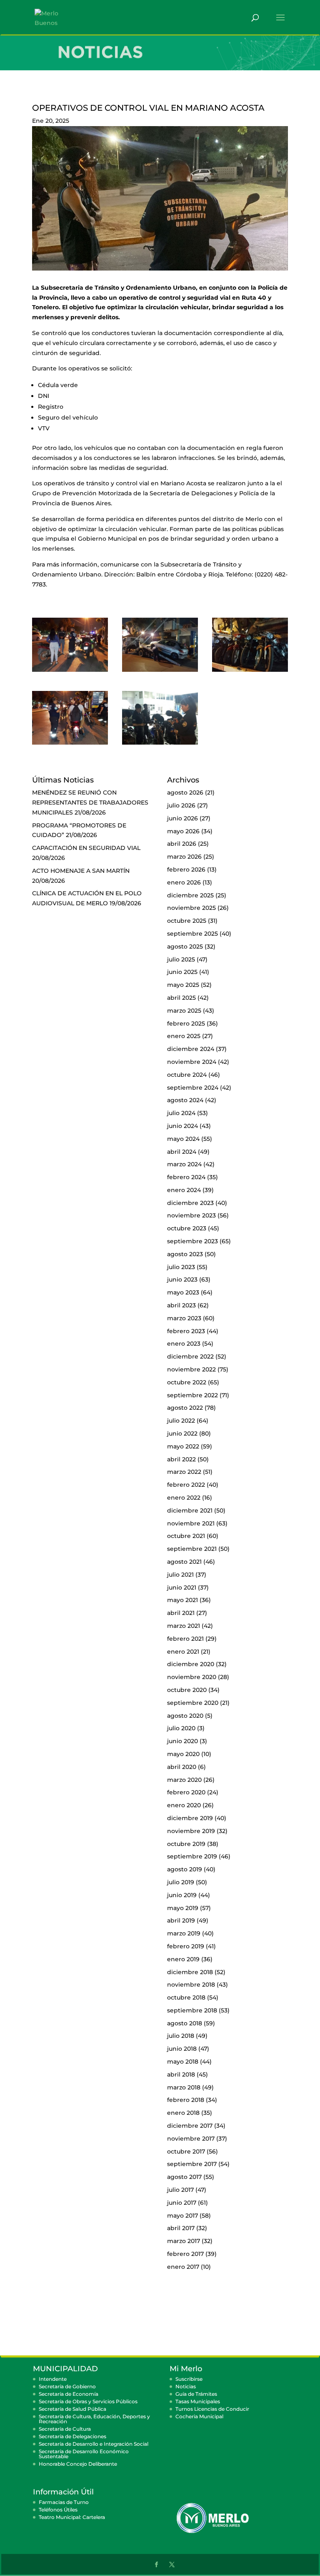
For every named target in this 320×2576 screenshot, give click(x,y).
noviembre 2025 (191, 908)
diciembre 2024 (191, 1049)
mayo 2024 (183, 1139)
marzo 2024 (184, 1164)
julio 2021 (180, 1575)
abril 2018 (181, 2074)
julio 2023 (181, 1267)
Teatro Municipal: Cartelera (72, 2517)
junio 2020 (182, 1741)
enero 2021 (183, 1652)
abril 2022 (181, 1459)
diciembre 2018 (190, 1972)
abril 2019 (181, 1920)
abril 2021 (181, 1613)
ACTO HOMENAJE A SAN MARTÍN (81, 871)
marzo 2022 (184, 1472)
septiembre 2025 (192, 934)
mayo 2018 (183, 2062)
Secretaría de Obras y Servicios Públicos (88, 2401)
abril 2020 (182, 1767)
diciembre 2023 (190, 1203)
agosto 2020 (185, 1716)
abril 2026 (182, 844)
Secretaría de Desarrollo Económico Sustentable (84, 2454)
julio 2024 (181, 1113)
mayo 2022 (183, 1446)
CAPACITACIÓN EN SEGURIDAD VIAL (86, 848)
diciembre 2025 (190, 895)
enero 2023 (184, 1344)
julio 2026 (181, 805)
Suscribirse (189, 2379)
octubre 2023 (187, 1228)
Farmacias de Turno (64, 2502)
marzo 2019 (184, 1933)
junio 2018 (182, 2049)
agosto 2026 (185, 792)
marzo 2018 (184, 2087)
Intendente (53, 2379)
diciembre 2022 (190, 1356)
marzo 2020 (184, 1780)
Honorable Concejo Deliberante (78, 2464)
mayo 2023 (183, 1292)
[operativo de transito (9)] (160, 745)
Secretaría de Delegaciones (72, 2436)
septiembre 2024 (193, 1088)
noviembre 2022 (191, 1369)
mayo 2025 (183, 985)
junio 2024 (182, 1126)
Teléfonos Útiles (58, 2510)
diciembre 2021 (190, 1510)
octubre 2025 (187, 921)
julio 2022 (181, 1421)
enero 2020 (184, 1805)
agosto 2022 (185, 1408)
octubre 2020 (187, 1690)
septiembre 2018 (192, 2010)
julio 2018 (181, 2036)
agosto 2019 (185, 1869)
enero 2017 (183, 2267)
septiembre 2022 (192, 1395)
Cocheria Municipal (199, 2416)
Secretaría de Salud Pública (72, 2409)
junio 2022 (182, 1433)
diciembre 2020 (191, 1664)
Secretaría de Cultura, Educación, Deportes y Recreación (94, 2419)
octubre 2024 (187, 1075)
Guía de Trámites (196, 2394)
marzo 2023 (184, 1318)
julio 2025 (181, 959)
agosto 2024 (185, 1100)
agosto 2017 (184, 2177)
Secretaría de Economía (69, 2394)
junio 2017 (182, 2203)
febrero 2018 (186, 2100)
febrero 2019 (186, 1946)
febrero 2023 (186, 1331)
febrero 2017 (185, 2254)
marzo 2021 (184, 1626)
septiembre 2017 (192, 2164)
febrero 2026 (186, 869)
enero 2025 (184, 1036)
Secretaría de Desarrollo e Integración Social (94, 2444)
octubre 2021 (186, 1536)
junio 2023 (182, 1279)
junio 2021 (182, 1587)
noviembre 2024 (192, 1062)
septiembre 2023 (192, 1241)
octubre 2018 (186, 1997)
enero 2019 (183, 1959)
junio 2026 (182, 818)
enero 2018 (183, 2113)
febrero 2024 (186, 1177)
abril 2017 (181, 2228)
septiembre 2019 (192, 1856)
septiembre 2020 (193, 1703)
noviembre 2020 (192, 1677)
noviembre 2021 (191, 1523)
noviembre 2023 (191, 1215)
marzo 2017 (184, 2241)
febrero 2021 (185, 1639)
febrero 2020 (186, 1792)
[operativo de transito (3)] (160, 672)
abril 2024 (182, 1152)
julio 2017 (180, 2190)
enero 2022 (184, 1498)
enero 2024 (184, 1190)
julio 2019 (181, 1882)
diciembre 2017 (190, 2126)
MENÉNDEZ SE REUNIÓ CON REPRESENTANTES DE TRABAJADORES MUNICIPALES (90, 802)
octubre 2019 (186, 1844)
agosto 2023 (185, 1254)
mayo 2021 (182, 1600)
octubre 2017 (186, 2151)
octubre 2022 (187, 1382)
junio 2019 (182, 1895)
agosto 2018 (185, 2023)
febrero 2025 (186, 1023)
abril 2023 (181, 1305)
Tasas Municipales (198, 2401)
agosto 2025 (185, 946)
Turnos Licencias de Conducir (212, 2409)
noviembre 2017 (191, 2139)
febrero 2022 (186, 1485)
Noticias (186, 2386)
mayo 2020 (183, 1754)
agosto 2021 (184, 1562)
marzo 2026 (184, 857)
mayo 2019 (183, 1908)
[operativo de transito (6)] (70, 745)
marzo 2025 (184, 1011)
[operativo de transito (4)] (250, 672)
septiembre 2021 (192, 1549)
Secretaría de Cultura (65, 2429)
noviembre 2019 (191, 1831)
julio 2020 (181, 1728)
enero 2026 (184, 882)
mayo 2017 (182, 2216)
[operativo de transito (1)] (70, 672)
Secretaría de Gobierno (67, 2386)
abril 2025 (181, 998)
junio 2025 (182, 972)
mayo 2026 (183, 831)
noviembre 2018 (191, 1985)
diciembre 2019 (190, 1818)
